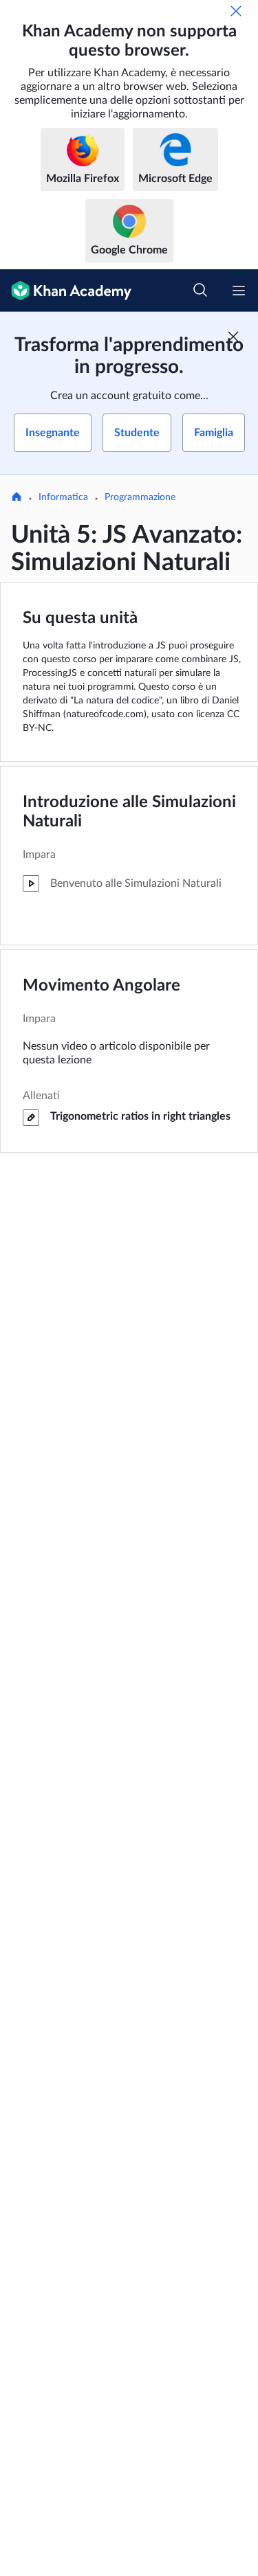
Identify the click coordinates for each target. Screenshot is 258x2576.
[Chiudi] (236, 11)
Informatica (63, 497)
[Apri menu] (239, 291)
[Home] (17, 498)
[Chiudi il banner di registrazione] (233, 337)
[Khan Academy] (66, 291)
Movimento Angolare (101, 986)
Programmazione (140, 497)
